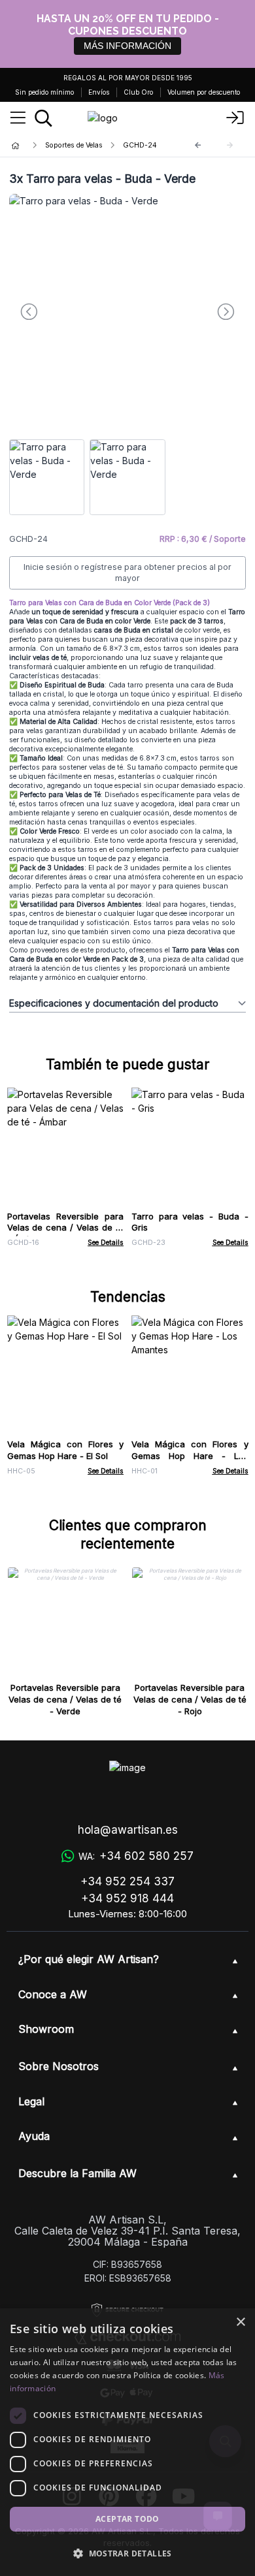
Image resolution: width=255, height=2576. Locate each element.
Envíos (99, 92)
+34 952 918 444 (127, 1898)
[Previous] (198, 145)
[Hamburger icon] (18, 118)
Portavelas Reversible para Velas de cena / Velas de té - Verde (65, 1699)
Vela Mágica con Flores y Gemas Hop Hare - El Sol (66, 1450)
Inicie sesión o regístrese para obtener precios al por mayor (127, 573)
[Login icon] (235, 118)
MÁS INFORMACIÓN (127, 46)
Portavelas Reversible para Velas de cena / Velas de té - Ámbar (66, 1228)
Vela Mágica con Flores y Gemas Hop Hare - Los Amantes (190, 1456)
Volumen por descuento (204, 92)
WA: (136, 1856)
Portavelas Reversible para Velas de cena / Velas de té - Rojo (190, 1699)
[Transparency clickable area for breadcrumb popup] (84, 145)
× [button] (240, 2322)
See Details (106, 1243)
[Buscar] (43, 118)
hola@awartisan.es (128, 1830)
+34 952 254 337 (127, 1881)
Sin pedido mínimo (44, 92)
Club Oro (138, 92)
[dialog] (127, 2442)
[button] (127, 2553)
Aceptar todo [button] (127, 2519)
